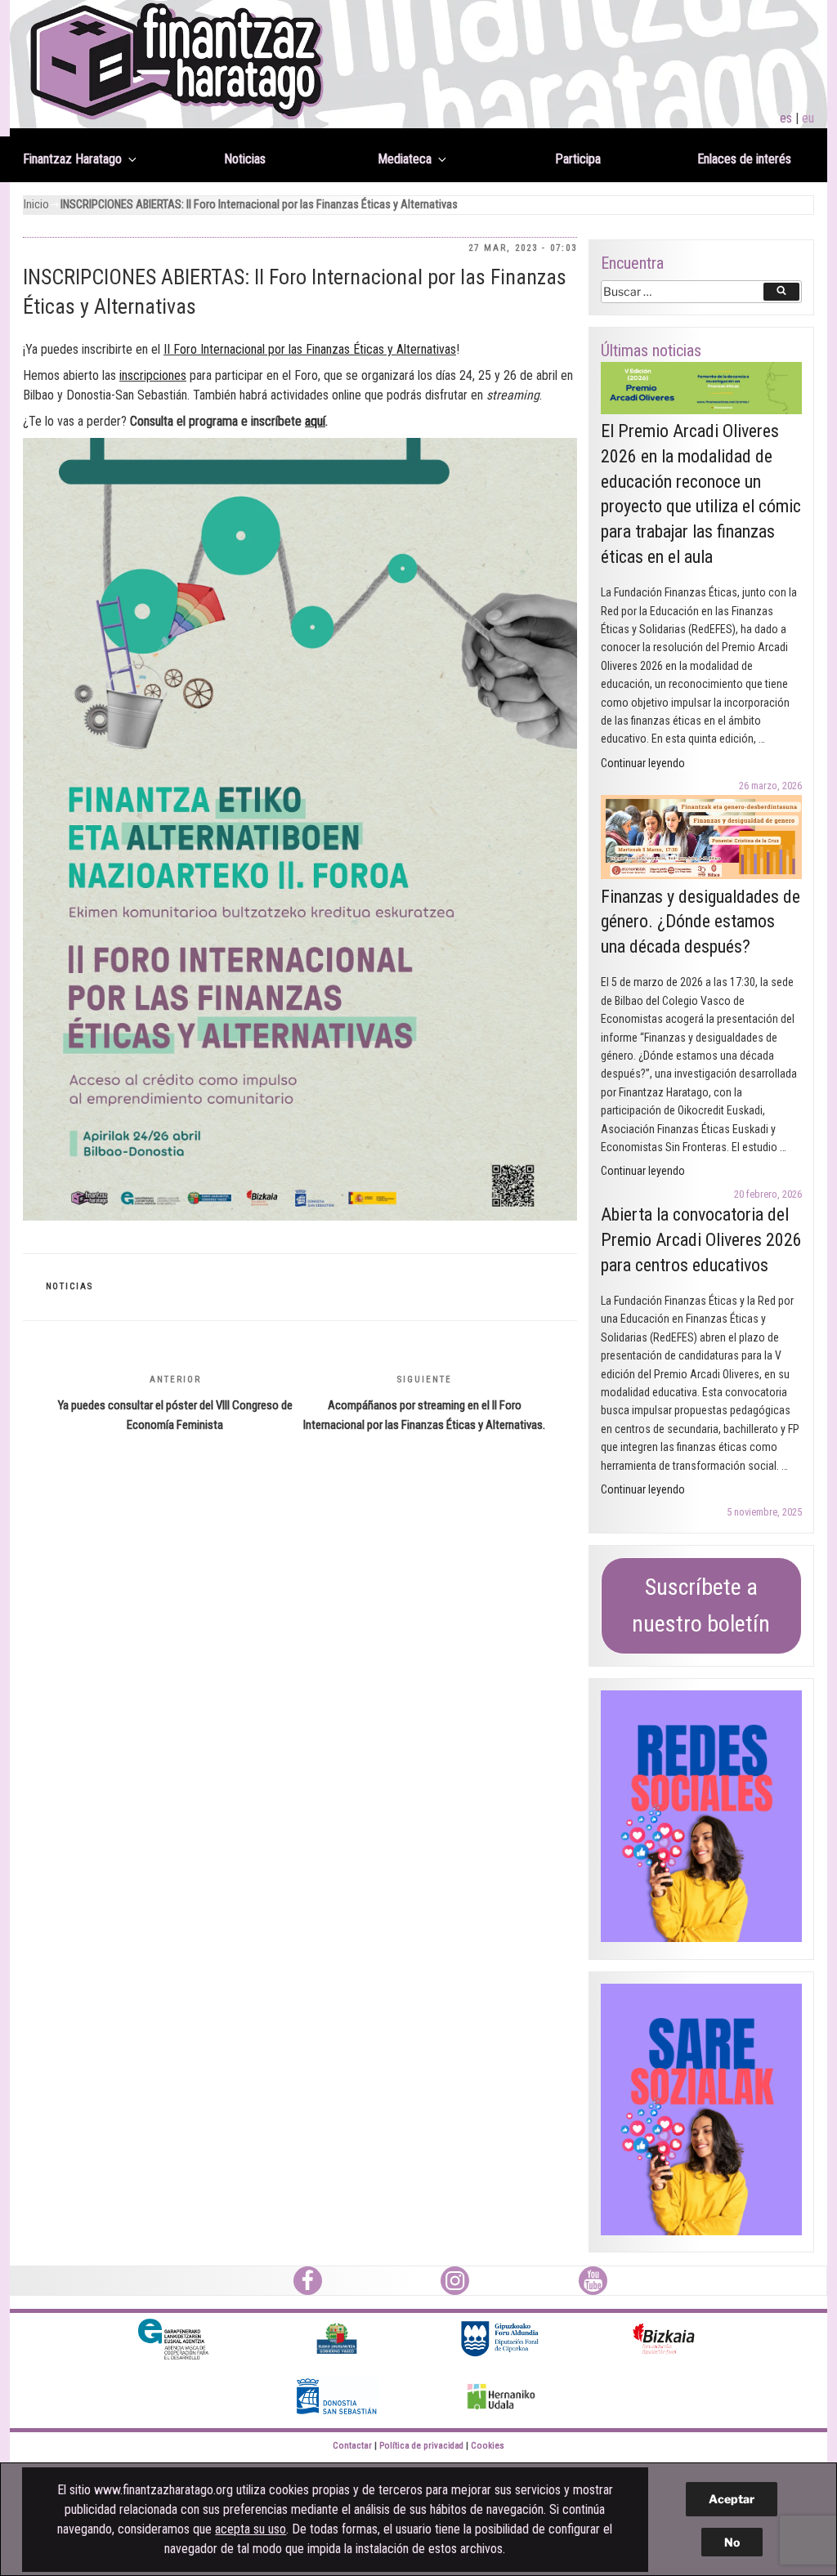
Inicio (36, 205)
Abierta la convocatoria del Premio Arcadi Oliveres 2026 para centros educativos (701, 1240)
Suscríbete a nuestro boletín (701, 1605)
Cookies (488, 2446)
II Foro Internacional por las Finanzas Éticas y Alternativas (310, 349)
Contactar (352, 2446)
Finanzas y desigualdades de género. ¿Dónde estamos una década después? (700, 922)
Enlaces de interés (744, 159)
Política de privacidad (421, 2446)
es (786, 118)
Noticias (245, 159)
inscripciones (153, 375)
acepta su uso (251, 2529)
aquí (315, 421)
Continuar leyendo (643, 763)
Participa (578, 159)
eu (808, 118)
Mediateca (405, 159)
